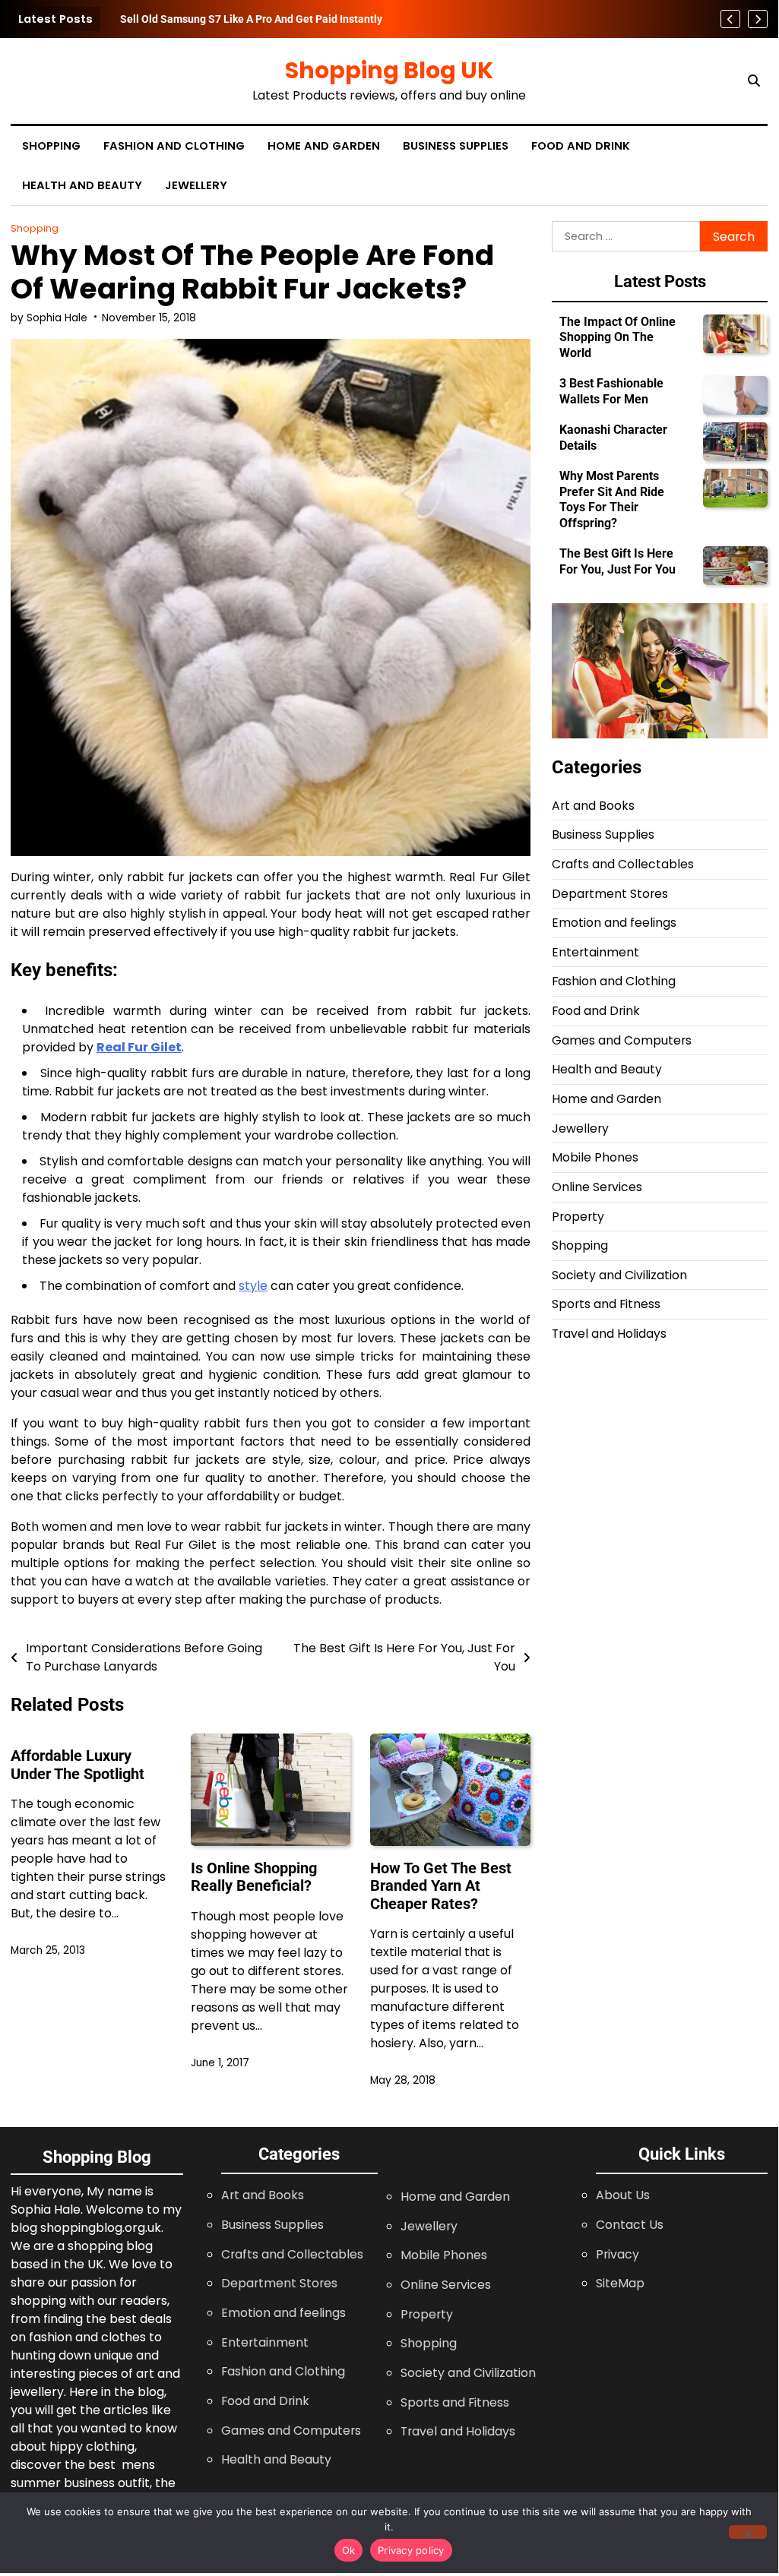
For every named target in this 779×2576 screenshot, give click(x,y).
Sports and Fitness (606, 1304)
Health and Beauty (82, 185)
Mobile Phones (595, 1157)
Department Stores (610, 894)
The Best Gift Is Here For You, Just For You (617, 561)
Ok (349, 2550)
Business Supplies (456, 146)
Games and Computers (622, 1040)
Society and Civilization (619, 1275)
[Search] (754, 81)
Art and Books (593, 806)
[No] (748, 2532)
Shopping (51, 146)
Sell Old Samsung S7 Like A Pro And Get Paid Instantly (251, 19)
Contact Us (630, 2225)
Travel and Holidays (609, 1334)
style (253, 1286)
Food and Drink (581, 146)
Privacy (617, 2254)
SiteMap (620, 2283)
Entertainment (595, 952)
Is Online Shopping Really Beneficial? (254, 1877)
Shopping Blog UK (389, 70)
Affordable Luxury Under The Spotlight (78, 1765)
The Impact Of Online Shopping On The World (617, 337)
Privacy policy (411, 2550)
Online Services (597, 1187)
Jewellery (196, 185)
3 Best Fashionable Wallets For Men (611, 391)
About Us (623, 2195)
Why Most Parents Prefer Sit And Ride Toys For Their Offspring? (612, 499)
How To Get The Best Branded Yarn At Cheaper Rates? (441, 1886)
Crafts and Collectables (623, 864)
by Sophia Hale (49, 318)
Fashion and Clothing (174, 146)
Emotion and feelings (614, 923)
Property (578, 1217)
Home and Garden (324, 146)
